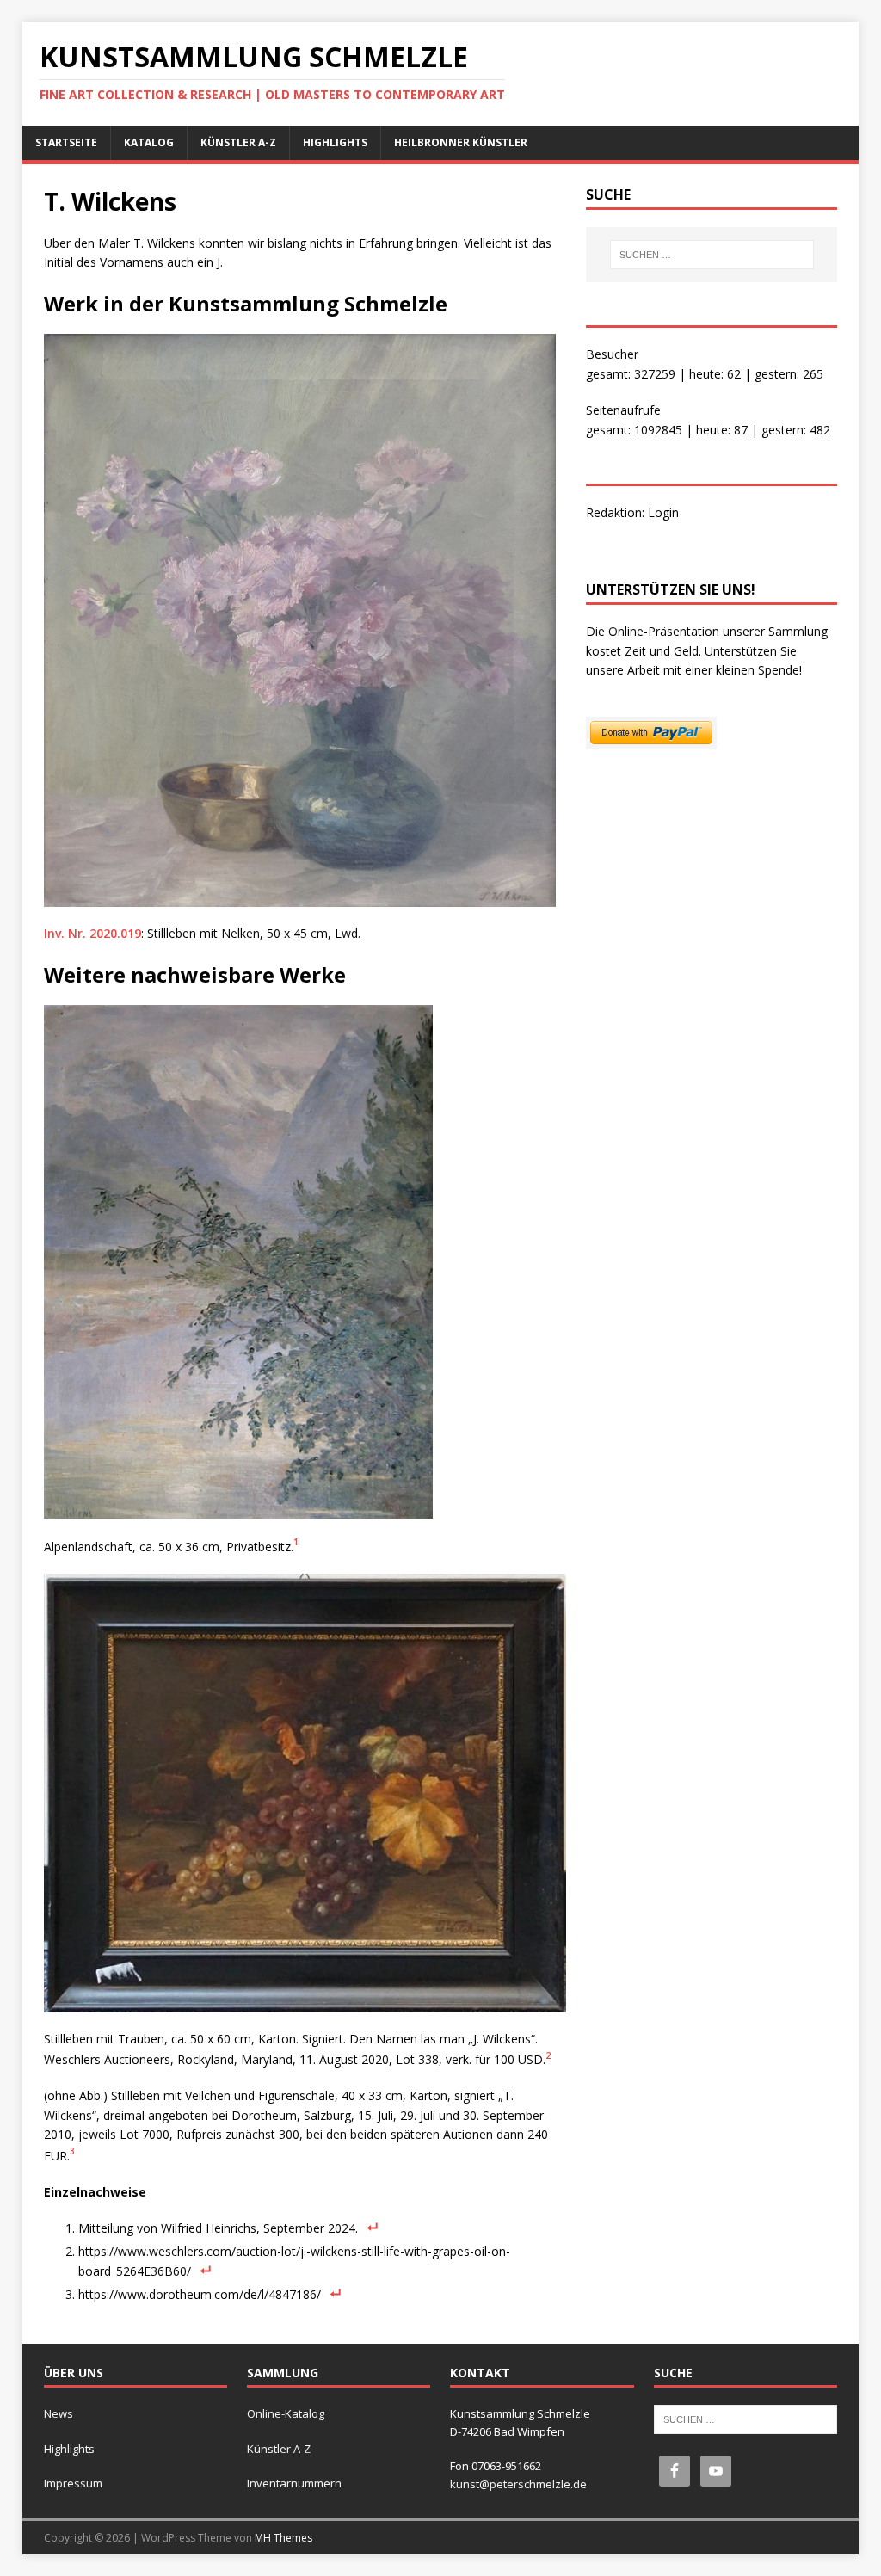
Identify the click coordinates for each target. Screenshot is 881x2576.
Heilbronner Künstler (461, 142)
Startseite (66, 142)
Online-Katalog (286, 2413)
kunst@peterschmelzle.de (518, 2484)
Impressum (73, 2483)
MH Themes (283, 2538)
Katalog (149, 142)
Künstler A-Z (238, 142)
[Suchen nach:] (712, 255)
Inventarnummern (294, 2483)
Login (663, 512)
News (59, 2413)
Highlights (335, 142)
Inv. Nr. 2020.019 (92, 933)
